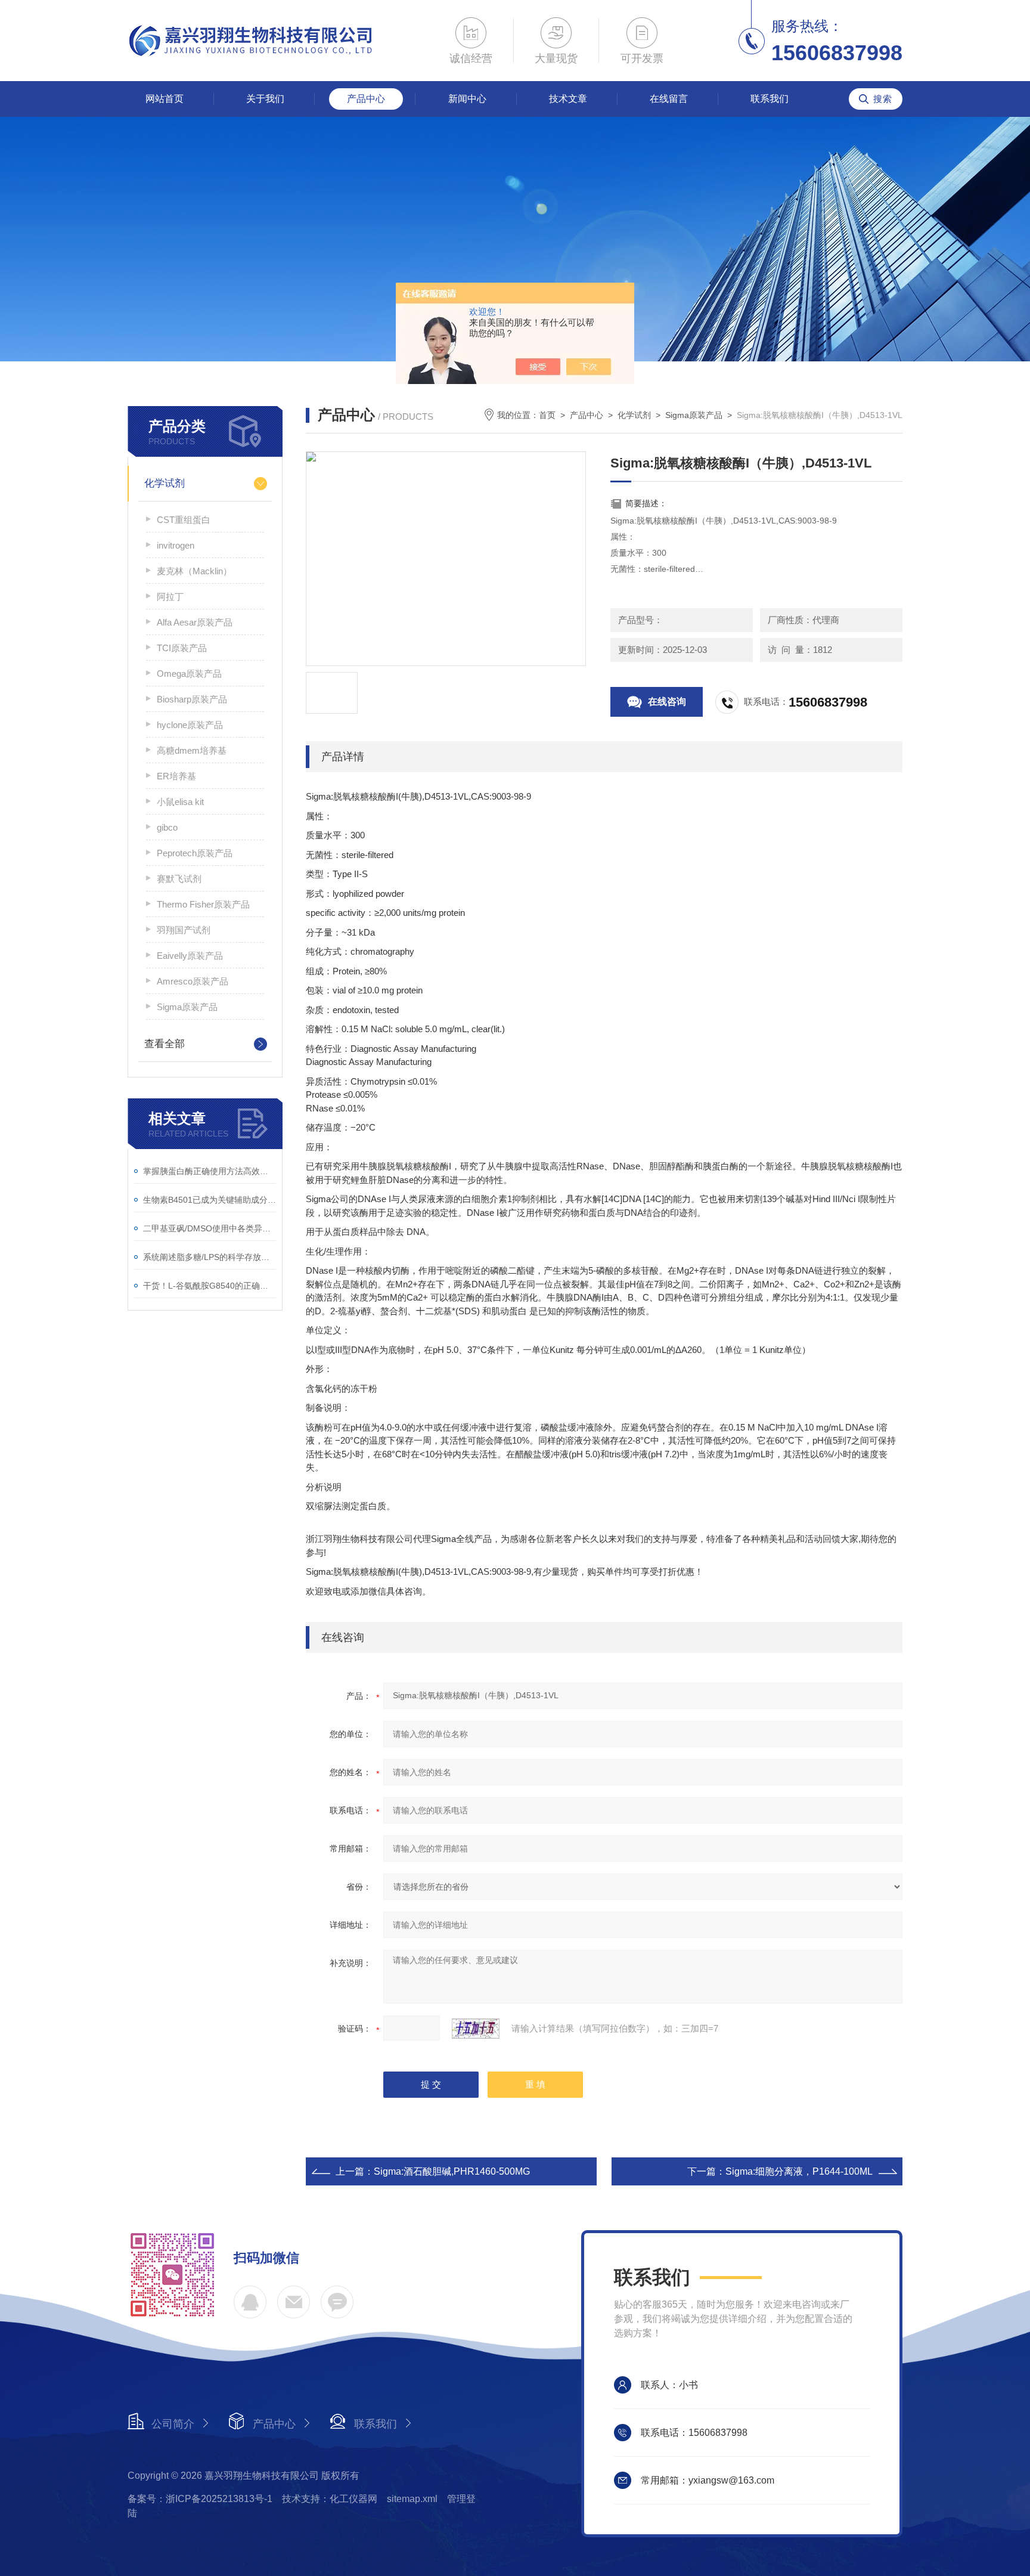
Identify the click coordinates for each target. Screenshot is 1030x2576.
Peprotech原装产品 (195, 853)
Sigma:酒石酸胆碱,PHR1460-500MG (452, 2171)
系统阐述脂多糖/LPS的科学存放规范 (210, 1257)
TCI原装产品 (182, 648)
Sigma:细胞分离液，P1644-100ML (799, 2171)
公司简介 (173, 2424)
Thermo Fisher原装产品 (203, 904)
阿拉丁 (170, 597)
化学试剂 (165, 483)
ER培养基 (176, 776)
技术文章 (568, 99)
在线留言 (669, 99)
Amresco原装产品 (193, 981)
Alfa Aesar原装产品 (195, 622)
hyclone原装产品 (190, 725)
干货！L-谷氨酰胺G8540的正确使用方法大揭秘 (210, 1286)
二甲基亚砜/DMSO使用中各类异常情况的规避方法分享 (210, 1228)
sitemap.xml (412, 2499)
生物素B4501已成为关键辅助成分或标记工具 (210, 1200)
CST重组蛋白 (184, 520)
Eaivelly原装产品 (190, 956)
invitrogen (176, 545)
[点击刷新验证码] (476, 2029)
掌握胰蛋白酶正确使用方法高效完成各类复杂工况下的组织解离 (210, 1171)
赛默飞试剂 (179, 879)
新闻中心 (467, 99)
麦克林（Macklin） (194, 571)
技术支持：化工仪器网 (330, 2499)
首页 (547, 415)
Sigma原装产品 (187, 1007)
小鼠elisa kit (180, 802)
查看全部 (165, 1044)
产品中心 (366, 99)
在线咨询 (667, 702)
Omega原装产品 (189, 674)
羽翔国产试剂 (184, 930)
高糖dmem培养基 (192, 750)
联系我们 (770, 99)
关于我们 (265, 99)
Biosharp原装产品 (192, 699)
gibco (167, 827)
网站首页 (165, 99)
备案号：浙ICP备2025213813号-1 (200, 2499)
